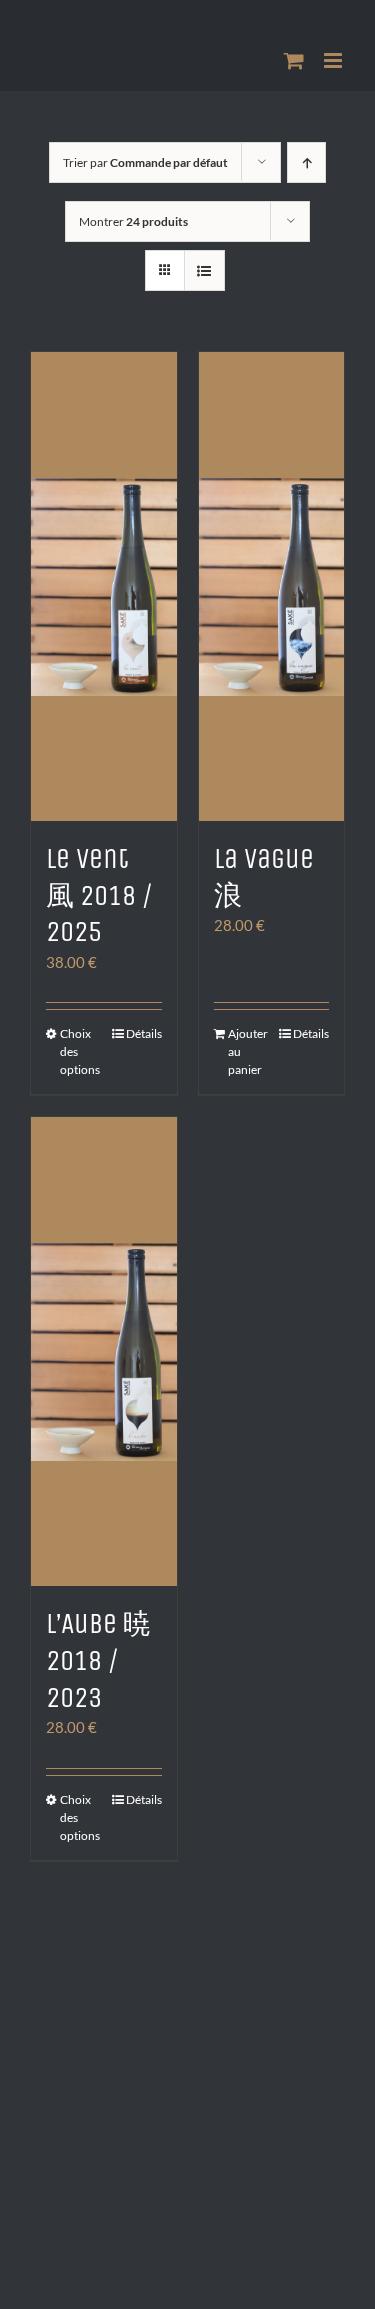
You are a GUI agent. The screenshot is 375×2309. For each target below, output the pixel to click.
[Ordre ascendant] (306, 162)
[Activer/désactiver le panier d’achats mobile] (294, 60)
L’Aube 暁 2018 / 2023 (98, 1660)
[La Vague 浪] (272, 586)
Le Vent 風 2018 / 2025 (99, 895)
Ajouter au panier (248, 1051)
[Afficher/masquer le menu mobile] (334, 60)
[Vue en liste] (204, 270)
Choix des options (80, 1051)
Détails (144, 1033)
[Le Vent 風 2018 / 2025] (104, 586)
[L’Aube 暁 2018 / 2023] (104, 1351)
